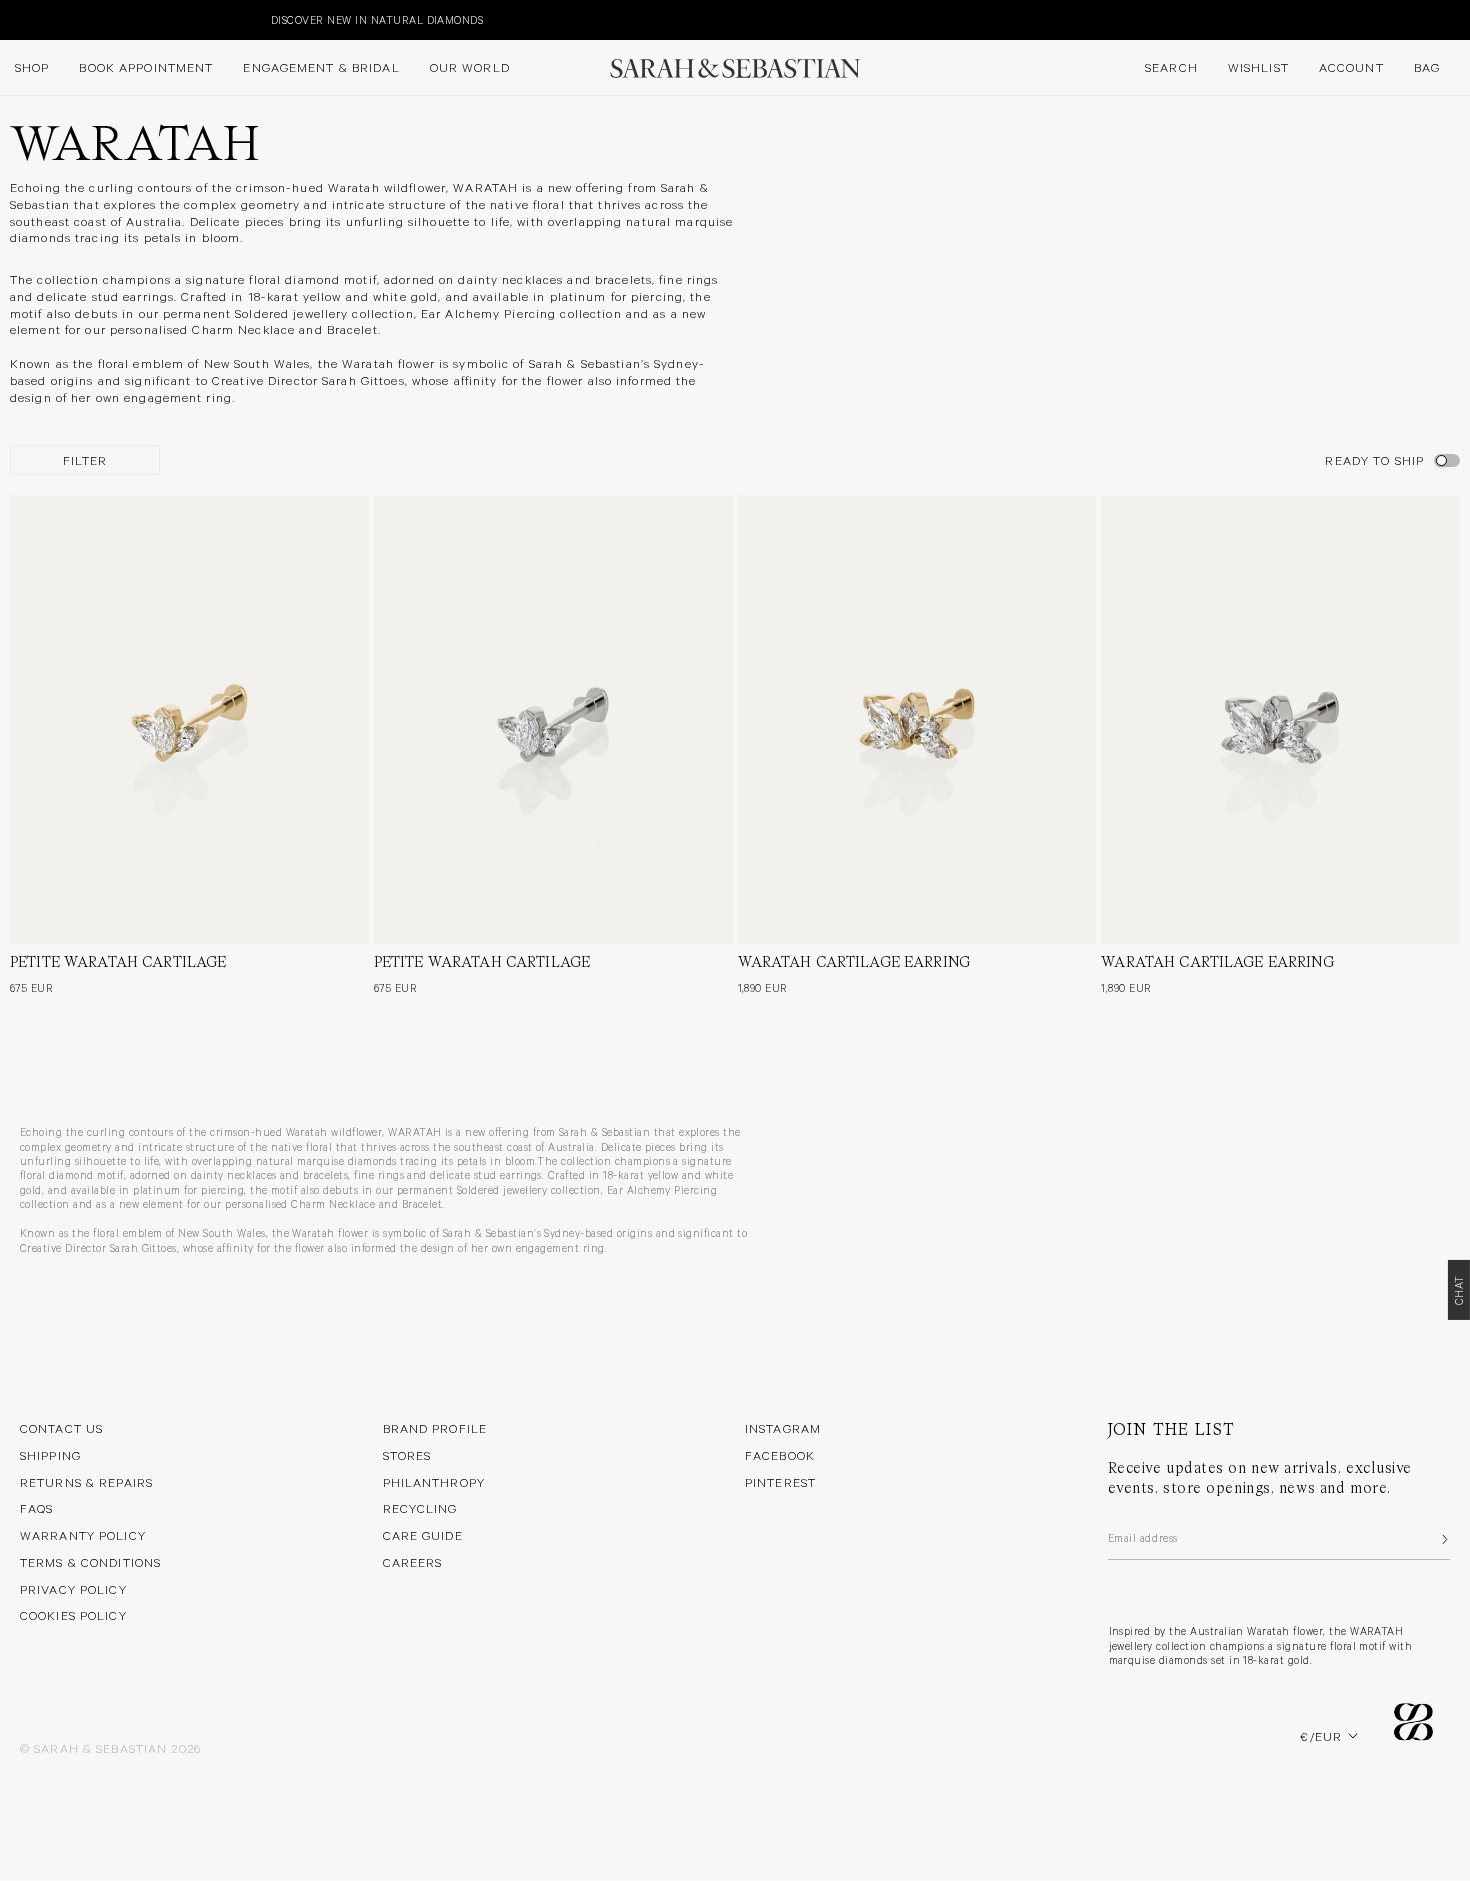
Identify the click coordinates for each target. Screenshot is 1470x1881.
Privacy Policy (73, 1589)
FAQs (36, 1508)
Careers (413, 1562)
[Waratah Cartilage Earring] (917, 719)
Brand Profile (435, 1428)
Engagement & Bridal (321, 67)
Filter (85, 460)
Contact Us (61, 1428)
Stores (407, 1455)
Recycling (420, 1508)
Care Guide (423, 1535)
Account (1351, 67)
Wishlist (1258, 67)
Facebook (780, 1455)
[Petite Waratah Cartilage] (189, 719)
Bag (1427, 67)
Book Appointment (146, 67)
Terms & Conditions (90, 1562)
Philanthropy (434, 1482)
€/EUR (1321, 1736)
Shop (32, 67)
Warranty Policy (83, 1535)
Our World (470, 67)
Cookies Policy (73, 1615)
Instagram (783, 1428)
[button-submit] (1443, 1539)
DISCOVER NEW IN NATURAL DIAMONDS (122, 19)
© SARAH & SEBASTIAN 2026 (110, 1748)
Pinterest (780, 1482)
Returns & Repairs (86, 1482)
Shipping (50, 1455)
